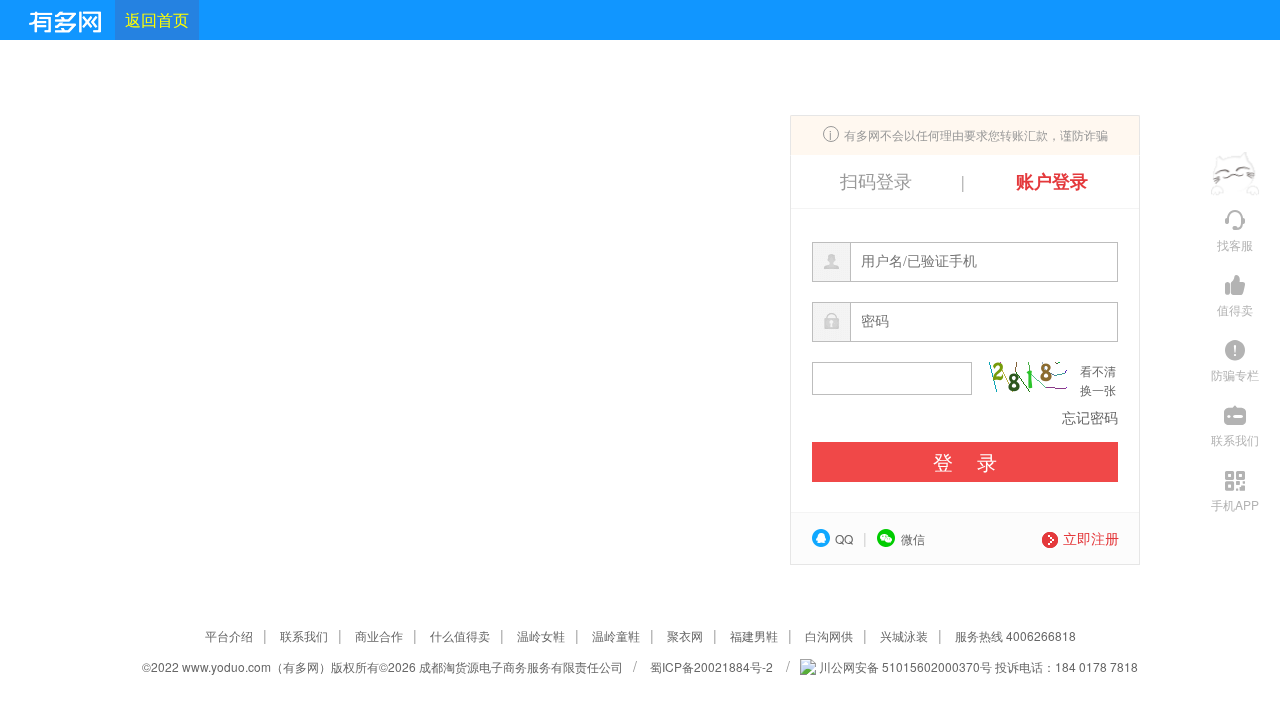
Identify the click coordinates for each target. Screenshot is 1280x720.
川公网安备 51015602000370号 (904, 666)
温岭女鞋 (541, 635)
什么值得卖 (460, 635)
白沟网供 (829, 635)
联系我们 (304, 635)
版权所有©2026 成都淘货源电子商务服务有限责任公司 (477, 666)
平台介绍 (229, 635)
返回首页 (157, 19)
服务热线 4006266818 (1015, 635)
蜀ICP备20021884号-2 (713, 666)
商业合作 (379, 635)
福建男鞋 (754, 635)
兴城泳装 (904, 635)
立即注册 (1091, 538)
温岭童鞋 (616, 635)
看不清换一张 (1098, 380)
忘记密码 (1090, 417)
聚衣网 (685, 635)
